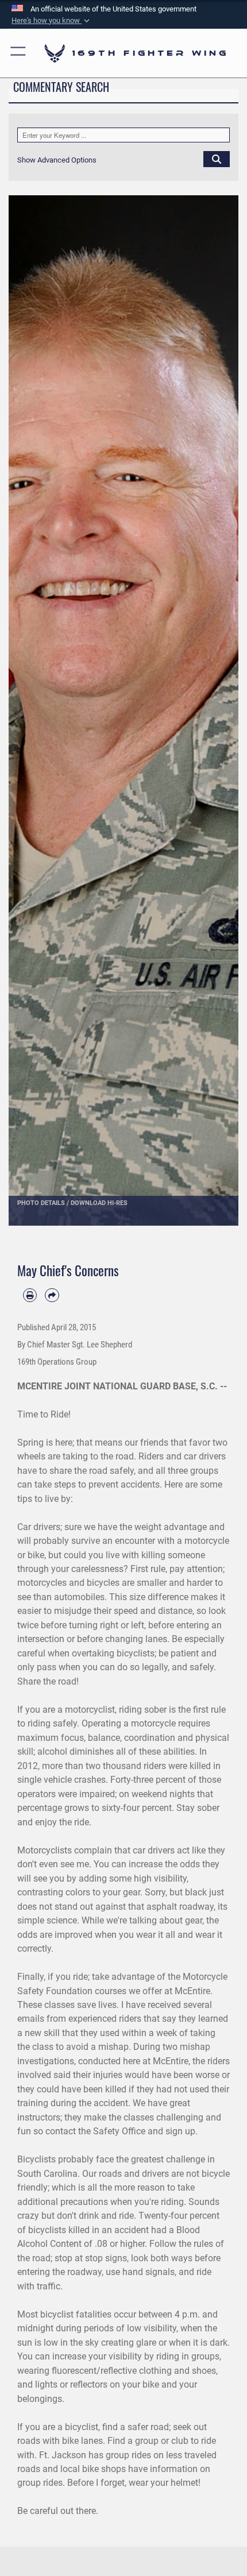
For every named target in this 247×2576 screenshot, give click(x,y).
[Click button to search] (217, 159)
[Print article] (30, 1295)
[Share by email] (52, 1295)
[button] (52, 21)
